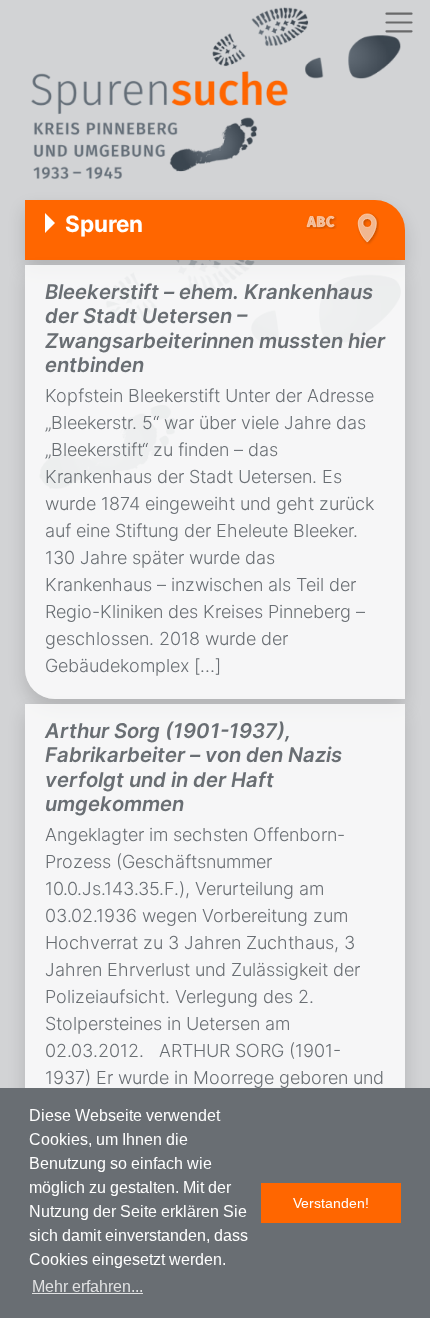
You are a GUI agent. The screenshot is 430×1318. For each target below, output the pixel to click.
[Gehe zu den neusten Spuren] (325, 223)
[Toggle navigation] (398, 22)
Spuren (104, 223)
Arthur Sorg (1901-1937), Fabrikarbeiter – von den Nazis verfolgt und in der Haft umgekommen (193, 767)
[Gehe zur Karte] (366, 228)
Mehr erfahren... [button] (87, 1286)
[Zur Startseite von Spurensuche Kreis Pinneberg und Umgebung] (215, 96)
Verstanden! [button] (331, 1203)
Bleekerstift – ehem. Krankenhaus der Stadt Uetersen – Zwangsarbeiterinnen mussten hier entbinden (215, 328)
